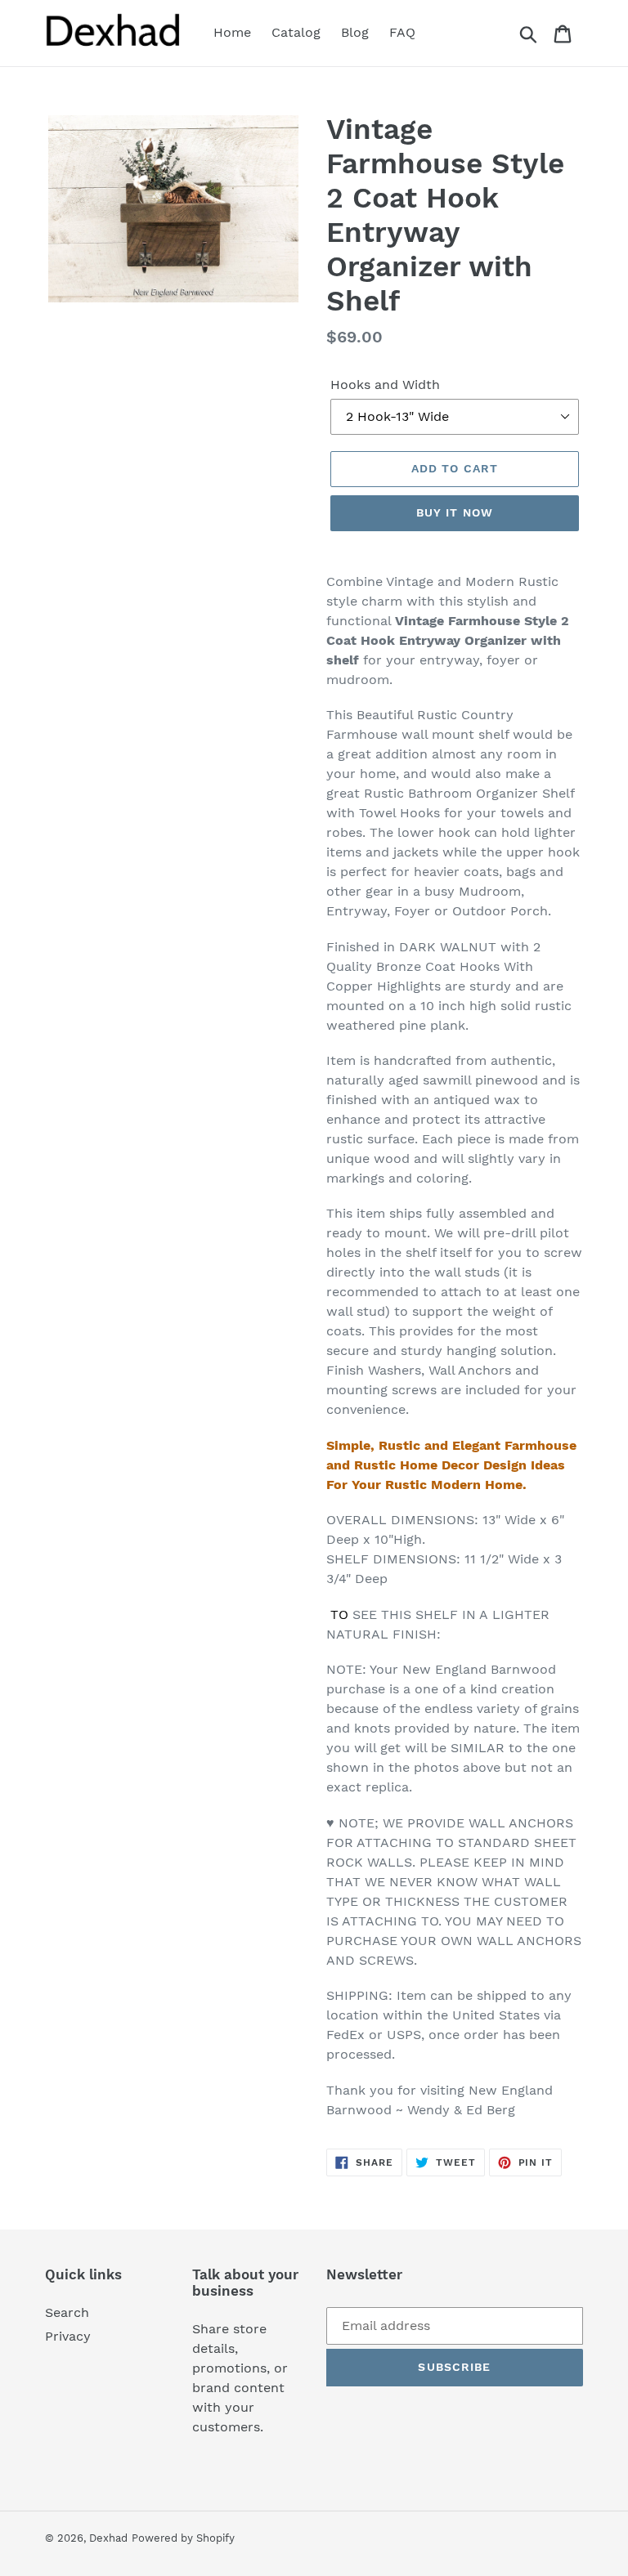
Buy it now (455, 512)
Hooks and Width (385, 385)
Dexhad (108, 2538)
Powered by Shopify (183, 2538)
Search (67, 2312)
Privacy (68, 2336)
